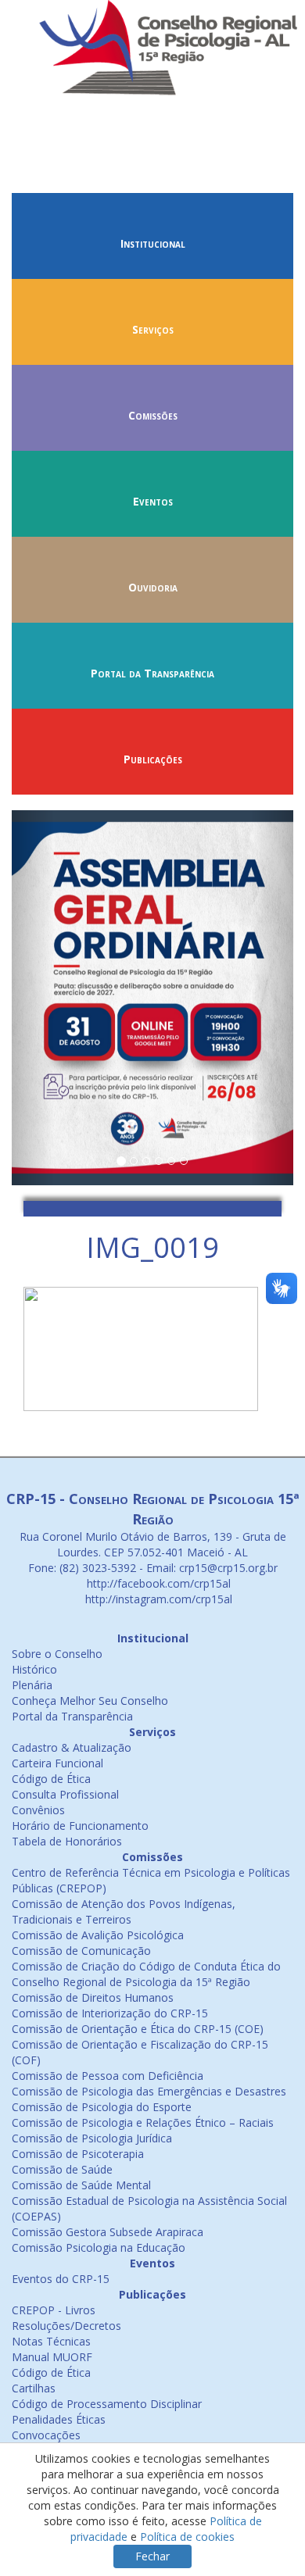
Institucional (153, 243)
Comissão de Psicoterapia (78, 2154)
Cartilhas (34, 2388)
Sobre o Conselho (57, 1654)
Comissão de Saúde (62, 2169)
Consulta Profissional (65, 1794)
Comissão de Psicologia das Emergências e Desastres (149, 2091)
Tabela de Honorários (67, 1841)
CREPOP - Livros (54, 2310)
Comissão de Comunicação (81, 1951)
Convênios (38, 1810)
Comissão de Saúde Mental (81, 2185)
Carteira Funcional (57, 1763)
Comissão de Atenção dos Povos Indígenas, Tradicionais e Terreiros (124, 1911)
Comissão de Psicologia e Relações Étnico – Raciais (143, 2122)
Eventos (153, 501)
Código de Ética (51, 1779)
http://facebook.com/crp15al (157, 1583)
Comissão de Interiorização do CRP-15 (110, 2013)
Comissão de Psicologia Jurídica (92, 2138)
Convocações (46, 2435)
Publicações (153, 759)
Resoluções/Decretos (66, 2326)
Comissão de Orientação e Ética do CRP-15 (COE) (138, 2029)
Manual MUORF (52, 2357)
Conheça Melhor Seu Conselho (90, 1701)
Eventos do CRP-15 (61, 2279)
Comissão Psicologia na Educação (99, 2247)
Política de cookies (187, 2537)
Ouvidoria (153, 587)
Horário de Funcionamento (80, 1826)
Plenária (32, 1685)
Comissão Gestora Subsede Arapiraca (108, 2232)
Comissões (153, 415)
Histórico (34, 1669)
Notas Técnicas (51, 2341)
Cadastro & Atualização (72, 1747)
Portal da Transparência (152, 673)
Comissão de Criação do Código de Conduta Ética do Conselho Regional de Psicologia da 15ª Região (146, 1974)
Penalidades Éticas (59, 2419)
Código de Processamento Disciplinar (107, 2404)
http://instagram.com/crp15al (157, 1599)
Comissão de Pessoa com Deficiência (108, 2076)
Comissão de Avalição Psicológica (98, 1935)
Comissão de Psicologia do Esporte (102, 2107)
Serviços (153, 329)
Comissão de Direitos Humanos (93, 1997)
